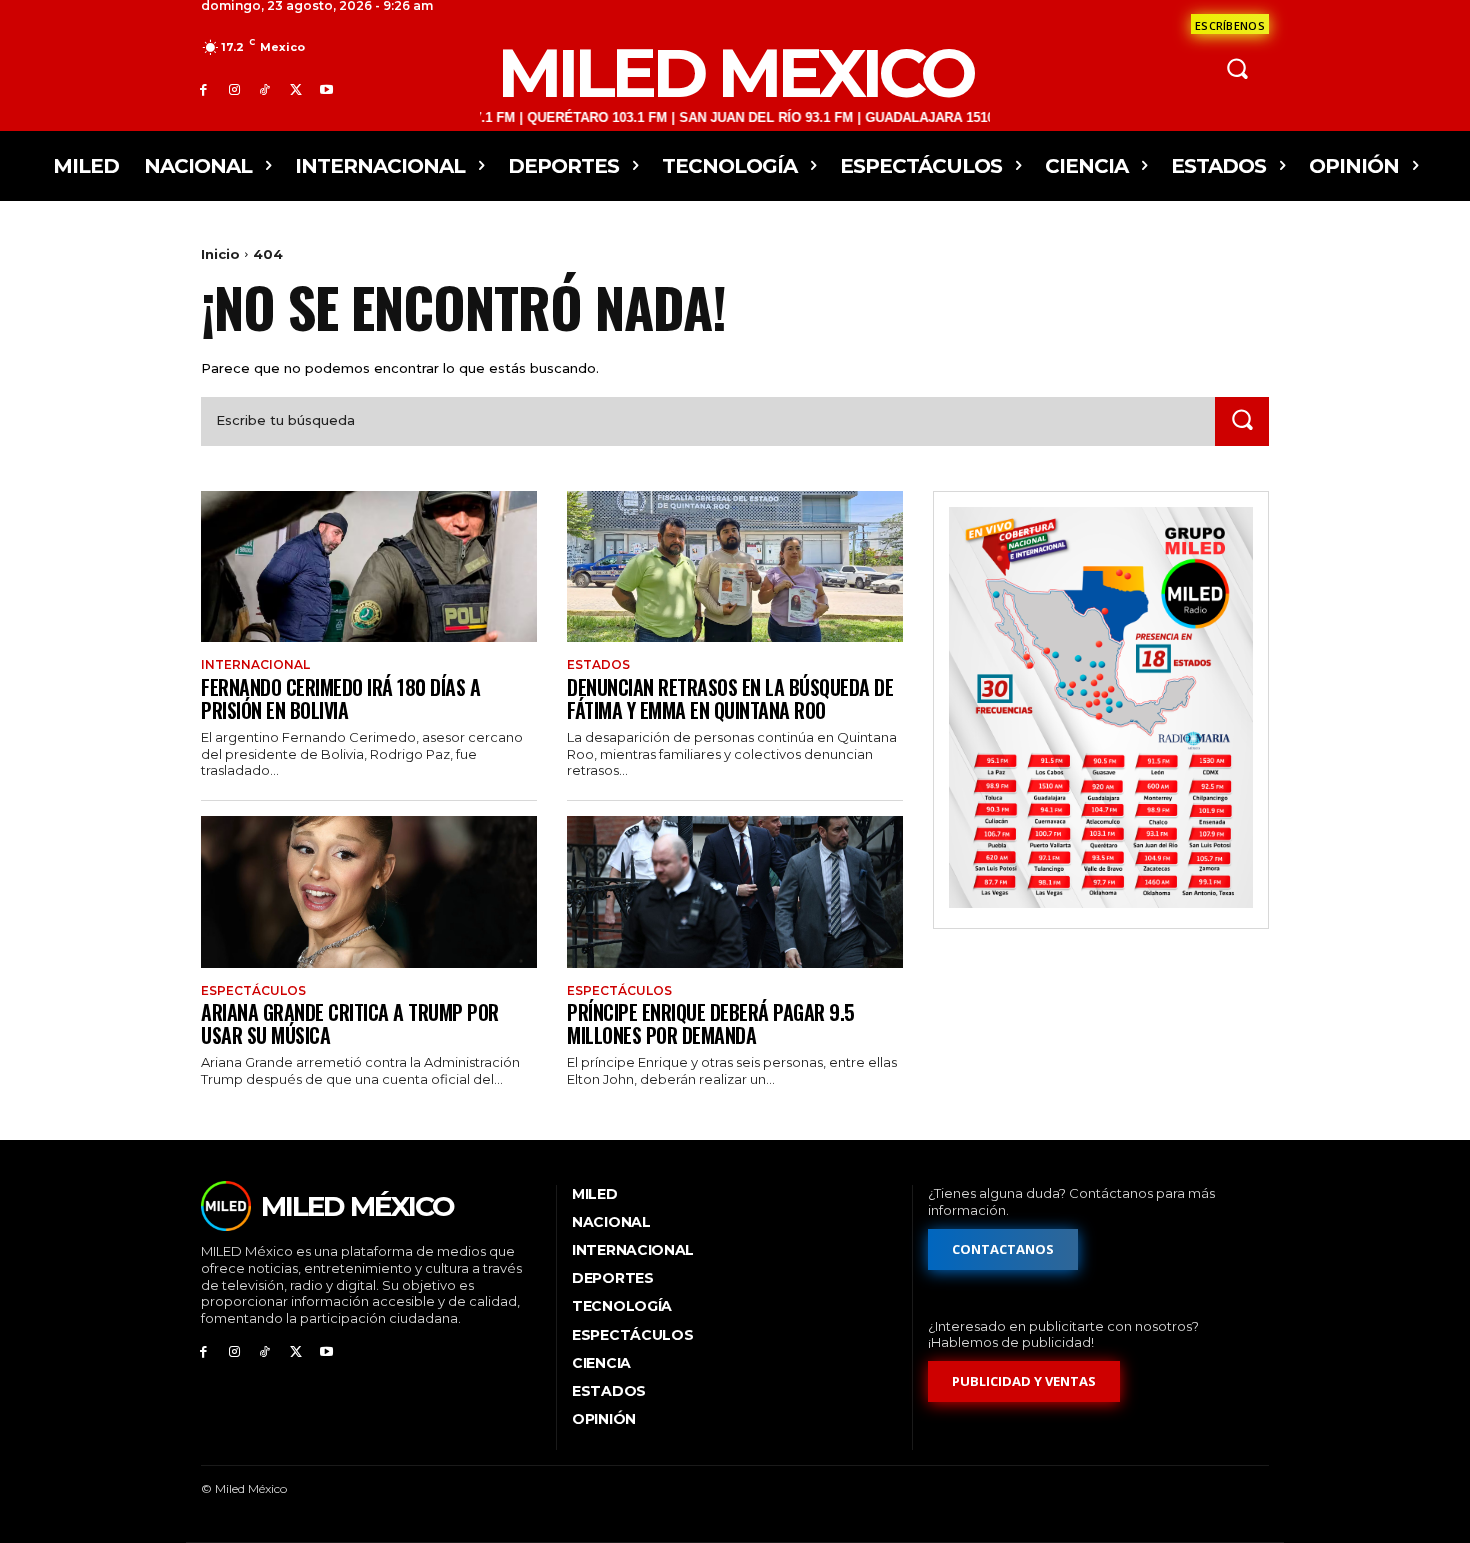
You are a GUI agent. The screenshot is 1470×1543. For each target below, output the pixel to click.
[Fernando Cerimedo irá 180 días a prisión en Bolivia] (369, 566)
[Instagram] (234, 89)
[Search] (1242, 421)
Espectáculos (253, 991)
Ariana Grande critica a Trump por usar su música (350, 1023)
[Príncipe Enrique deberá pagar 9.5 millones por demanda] (735, 891)
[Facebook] (203, 89)
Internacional (255, 665)
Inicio (220, 254)
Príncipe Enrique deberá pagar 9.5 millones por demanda (711, 1023)
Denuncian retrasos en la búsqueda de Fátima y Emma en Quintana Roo (730, 698)
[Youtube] (326, 89)
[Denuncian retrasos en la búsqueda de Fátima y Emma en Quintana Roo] (735, 566)
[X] (295, 89)
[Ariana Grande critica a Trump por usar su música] (369, 891)
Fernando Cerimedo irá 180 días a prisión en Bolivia (340, 698)
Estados (598, 665)
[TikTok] (265, 89)
